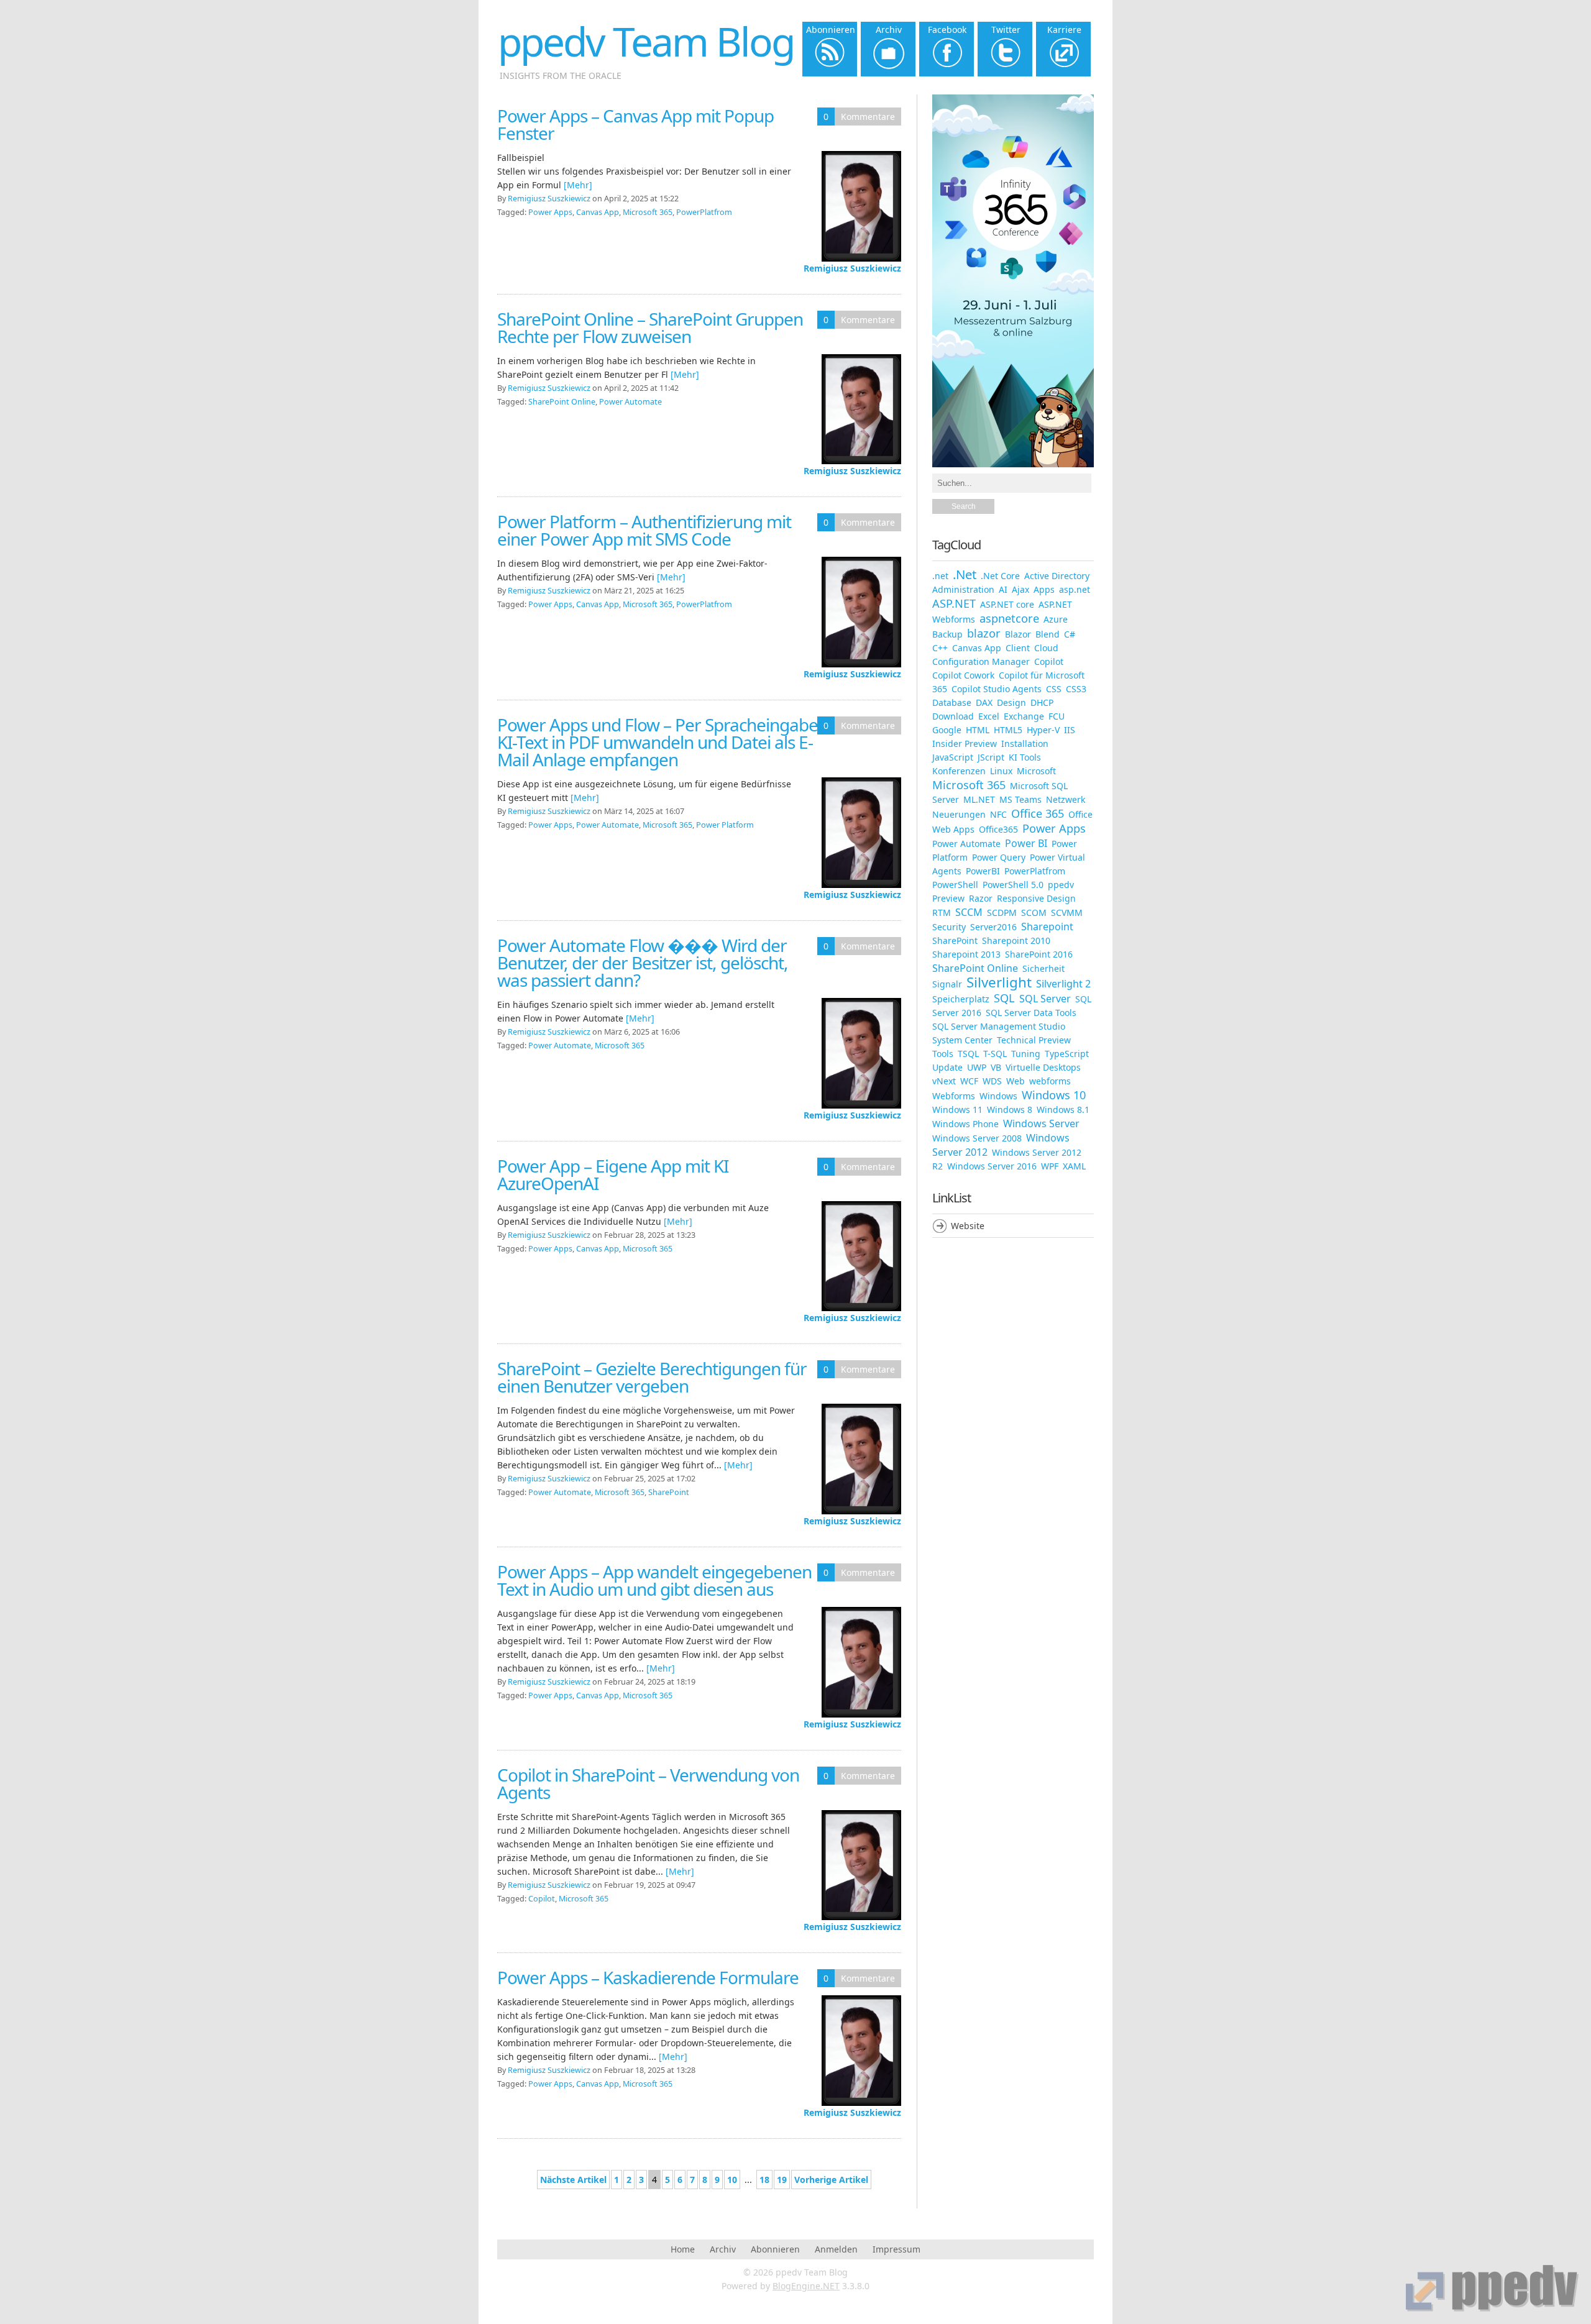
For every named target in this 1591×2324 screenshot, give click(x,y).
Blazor (1018, 634)
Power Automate (630, 402)
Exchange (1024, 716)
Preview (948, 898)
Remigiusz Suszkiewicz (852, 268)
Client (1018, 648)
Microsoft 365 (648, 212)
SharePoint (669, 1492)
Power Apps (550, 212)
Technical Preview (1034, 1040)
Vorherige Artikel (831, 2180)
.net (940, 576)
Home (683, 2249)
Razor (981, 898)
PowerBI (983, 871)
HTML (978, 730)
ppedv (1061, 885)
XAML (1074, 1166)
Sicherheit (1043, 968)
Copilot (542, 1899)
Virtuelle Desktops (1043, 1067)
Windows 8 (1010, 1109)
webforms (1050, 1081)
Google (947, 730)
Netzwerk (1066, 799)
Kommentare (868, 117)
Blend (1048, 634)
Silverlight (999, 982)
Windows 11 (957, 1109)
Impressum (896, 2249)
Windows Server (1041, 1123)
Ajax (1020, 589)
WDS (992, 1081)
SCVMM (1067, 913)
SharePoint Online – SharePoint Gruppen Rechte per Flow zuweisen (650, 327)
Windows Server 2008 (977, 1138)
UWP (977, 1067)
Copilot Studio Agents (997, 689)
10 (732, 2180)
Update (947, 1067)
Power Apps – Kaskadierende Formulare (648, 1977)
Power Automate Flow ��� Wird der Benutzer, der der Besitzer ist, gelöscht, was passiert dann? (643, 963)
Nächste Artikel (573, 2180)
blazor (984, 633)
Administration (963, 589)
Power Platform (725, 825)
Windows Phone (965, 1124)
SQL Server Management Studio (999, 1026)
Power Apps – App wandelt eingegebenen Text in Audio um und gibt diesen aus (654, 1580)
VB (996, 1067)
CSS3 (1076, 689)
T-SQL (995, 1054)
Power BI (1026, 843)
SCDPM (1002, 913)
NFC (998, 814)
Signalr (947, 984)
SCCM (969, 912)
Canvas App (598, 212)
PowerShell (955, 885)
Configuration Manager (981, 661)
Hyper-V (1043, 730)
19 (782, 2180)
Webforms (954, 1096)
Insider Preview (965, 743)
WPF (1050, 1166)
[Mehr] (578, 185)
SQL (1004, 998)
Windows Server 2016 (992, 1166)
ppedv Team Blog (646, 41)
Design (1011, 702)
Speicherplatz (961, 999)
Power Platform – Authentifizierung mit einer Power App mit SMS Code (644, 530)
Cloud (1046, 648)
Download (953, 716)
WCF (969, 1081)
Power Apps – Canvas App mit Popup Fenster (635, 124)
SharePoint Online (562, 402)
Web (1016, 1081)
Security (949, 927)
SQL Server (1045, 999)
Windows (998, 1096)
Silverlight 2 (1063, 984)
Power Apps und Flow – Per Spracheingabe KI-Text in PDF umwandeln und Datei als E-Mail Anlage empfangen (658, 742)
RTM (942, 913)
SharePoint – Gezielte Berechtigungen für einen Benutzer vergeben (652, 1377)
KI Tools (1025, 757)
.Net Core (1000, 576)
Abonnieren (775, 2249)
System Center (962, 1040)
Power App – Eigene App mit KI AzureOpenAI (613, 1174)
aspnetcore (1009, 618)
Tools (943, 1054)
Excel (989, 716)
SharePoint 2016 (1039, 954)
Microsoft (1036, 771)
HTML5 (1008, 730)
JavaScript (953, 757)
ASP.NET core (1007, 604)
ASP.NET (954, 603)
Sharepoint (1047, 926)
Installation (1025, 743)
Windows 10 (1054, 1095)
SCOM (1034, 913)
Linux (1001, 771)
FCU (1057, 716)
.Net (965, 574)
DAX (984, 702)
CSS (1054, 689)
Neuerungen (959, 814)
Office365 (998, 829)
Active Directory (1057, 576)
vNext (944, 1081)
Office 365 (1038, 813)
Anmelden (836, 2249)
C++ (940, 648)
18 (764, 2180)
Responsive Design (1036, 898)
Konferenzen (959, 771)
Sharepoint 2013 (966, 954)
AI (1003, 589)
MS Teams (1020, 799)
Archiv (723, 2249)
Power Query (999, 857)
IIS (1070, 730)
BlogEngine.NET (806, 2286)
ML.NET (979, 799)
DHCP (1042, 702)
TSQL (968, 1054)
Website (968, 1226)
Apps (1044, 589)
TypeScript (1067, 1054)
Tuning (1026, 1054)
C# (1070, 634)
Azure (1056, 619)
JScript (991, 757)
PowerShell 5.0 (1013, 885)
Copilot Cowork (963, 675)
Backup (947, 634)
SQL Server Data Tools (1031, 1013)
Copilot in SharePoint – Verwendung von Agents (648, 1783)
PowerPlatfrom (704, 212)
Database (952, 702)
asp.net (1075, 589)
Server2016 (993, 927)
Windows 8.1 (1063, 1109)
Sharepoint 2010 (1016, 940)
